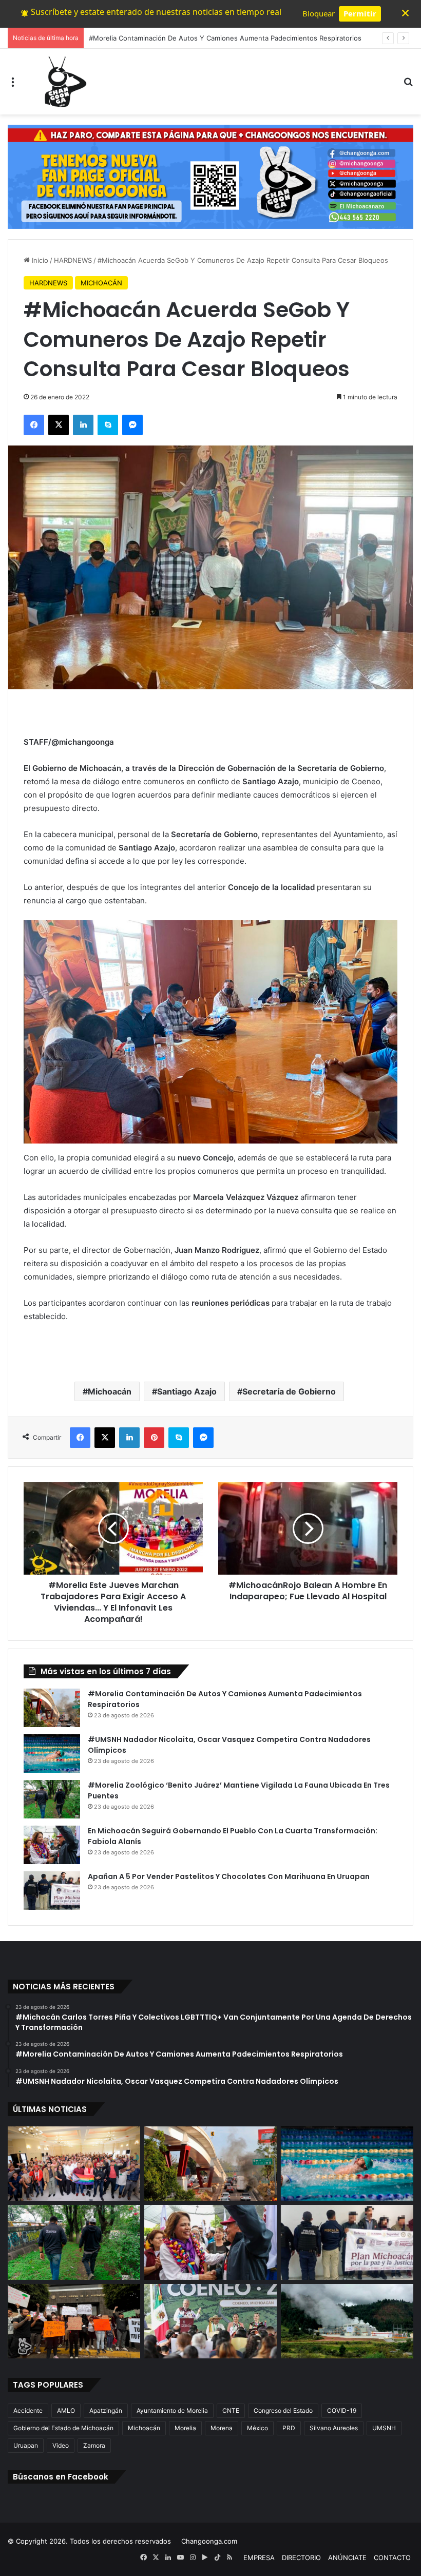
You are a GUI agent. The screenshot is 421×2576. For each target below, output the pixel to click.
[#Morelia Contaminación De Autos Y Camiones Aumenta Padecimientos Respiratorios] (52, 1708)
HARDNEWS (73, 260)
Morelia (185, 2428)
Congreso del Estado (283, 2410)
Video (61, 2445)
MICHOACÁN (101, 283)
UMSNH (384, 2428)
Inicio (39, 260)
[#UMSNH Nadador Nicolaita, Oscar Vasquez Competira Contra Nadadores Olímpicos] (52, 1754)
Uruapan (26, 2445)
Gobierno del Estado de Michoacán (63, 2428)
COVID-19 (342, 2410)
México (257, 2428)
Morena (222, 2428)
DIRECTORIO (301, 2558)
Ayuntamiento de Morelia (172, 2410)
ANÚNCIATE (347, 2558)
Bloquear (319, 13)
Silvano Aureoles (334, 2428)
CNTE (231, 2410)
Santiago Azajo (187, 1391)
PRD (289, 2428)
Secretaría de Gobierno (289, 1391)
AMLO (66, 2410)
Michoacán (110, 1391)
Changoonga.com (209, 2541)
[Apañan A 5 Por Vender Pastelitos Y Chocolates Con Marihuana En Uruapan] (52, 1891)
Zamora (94, 2445)
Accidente (28, 2410)
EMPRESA (259, 2558)
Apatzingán (106, 2410)
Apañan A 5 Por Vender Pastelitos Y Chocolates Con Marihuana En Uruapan (229, 1876)
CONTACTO (392, 2558)
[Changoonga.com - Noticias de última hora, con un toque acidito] (63, 82)
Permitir (360, 13)
